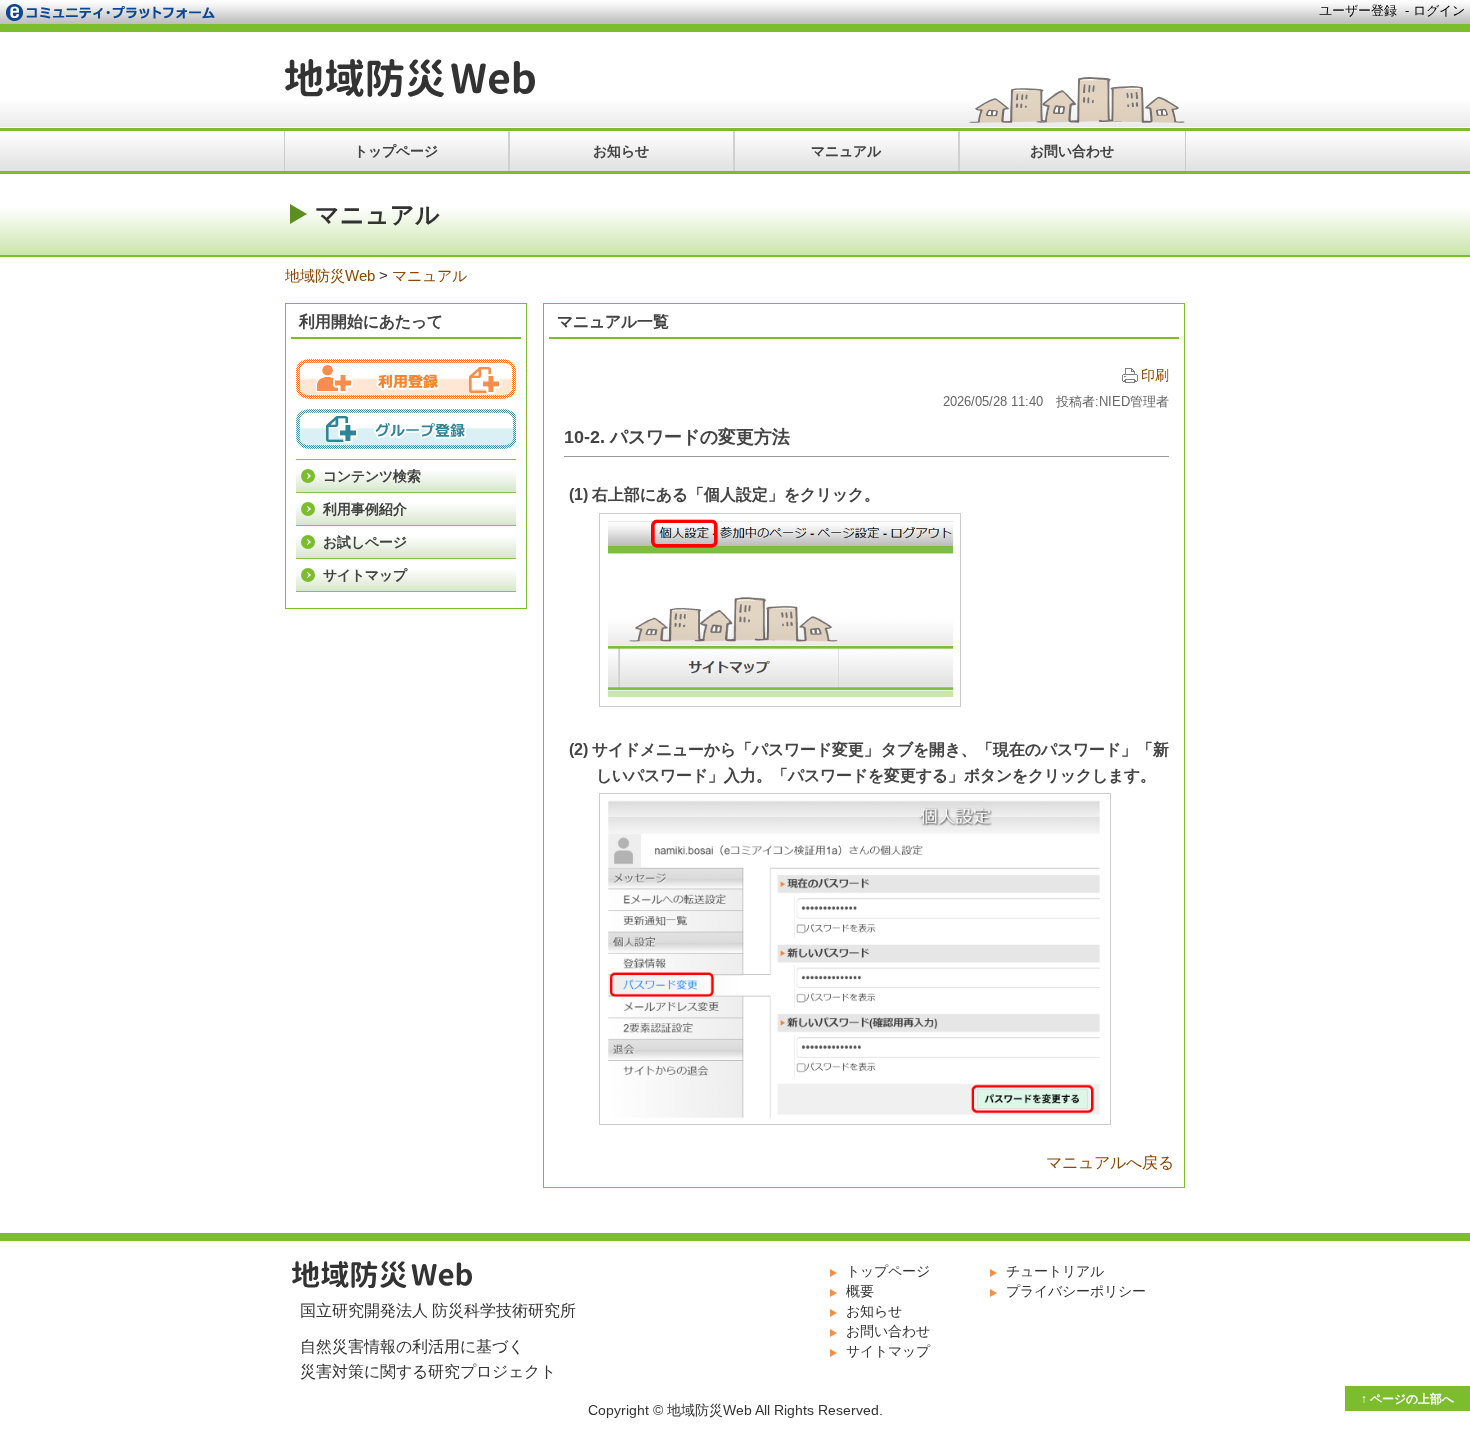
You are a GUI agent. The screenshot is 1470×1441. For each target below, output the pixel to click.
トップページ (396, 151)
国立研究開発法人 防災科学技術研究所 (438, 1310)
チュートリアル (1055, 1271)
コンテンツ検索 (372, 476)
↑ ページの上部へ (1407, 1399)
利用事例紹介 (365, 509)
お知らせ (621, 151)
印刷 (1155, 375)
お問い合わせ (1072, 151)
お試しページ (365, 542)
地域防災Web (410, 78)
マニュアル (846, 151)
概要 (860, 1291)
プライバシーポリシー (1076, 1291)
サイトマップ (365, 575)
